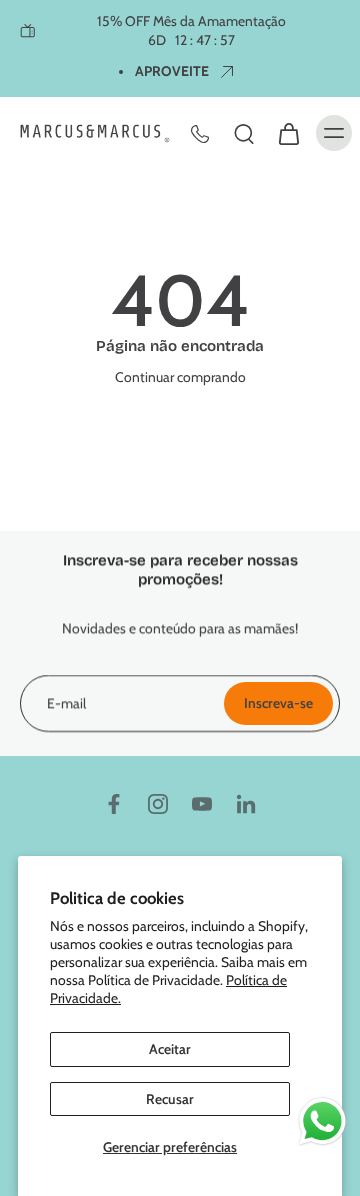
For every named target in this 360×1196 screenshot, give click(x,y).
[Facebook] (114, 804)
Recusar (170, 1099)
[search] (244, 133)
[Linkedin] (246, 804)
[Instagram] (158, 804)
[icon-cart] (288, 133)
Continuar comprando (180, 377)
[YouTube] (202, 804)
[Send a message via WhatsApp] (322, 1121)
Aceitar (170, 1049)
